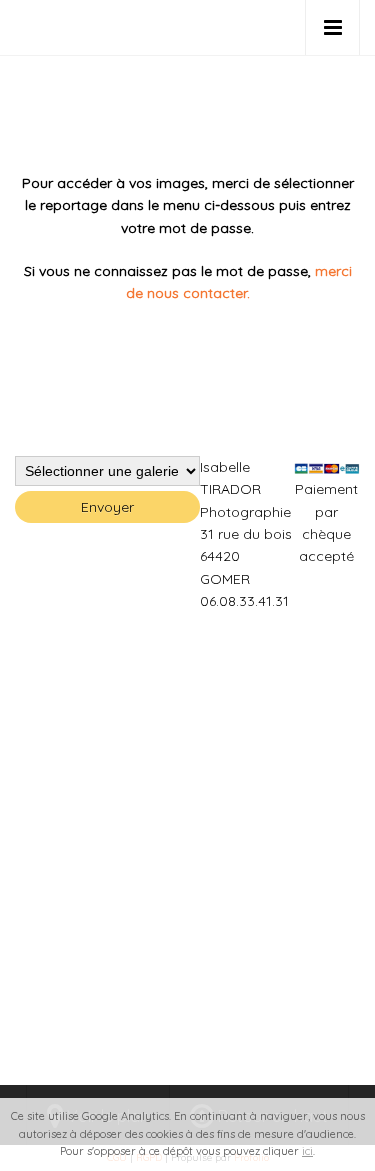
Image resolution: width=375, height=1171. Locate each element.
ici (307, 1151)
